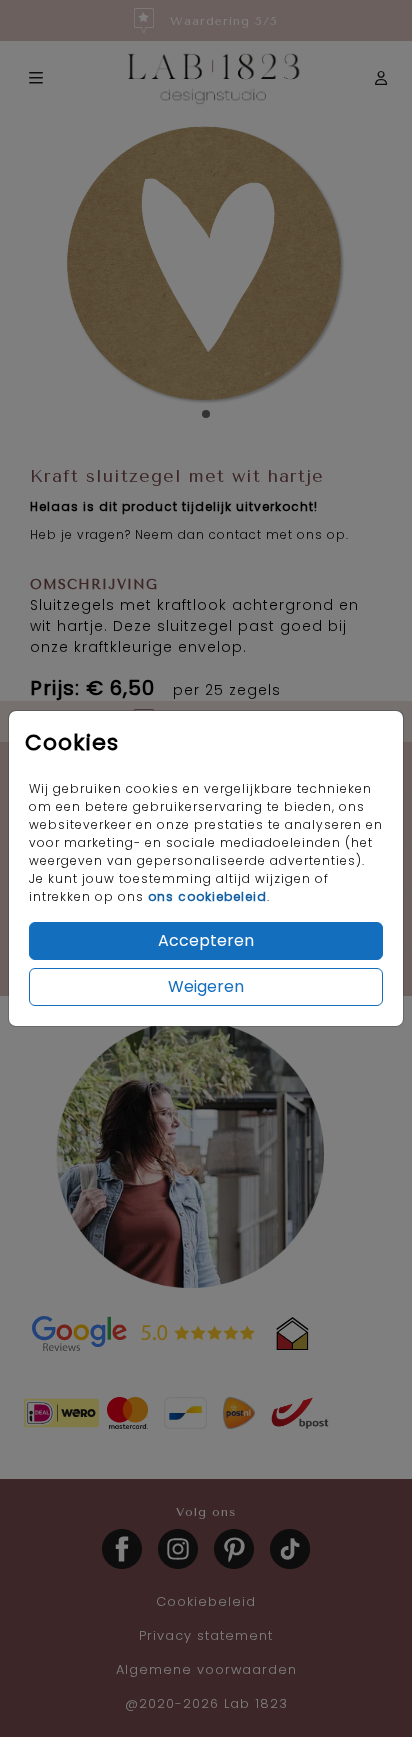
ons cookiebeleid (207, 896)
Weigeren (206, 986)
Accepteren (206, 940)
